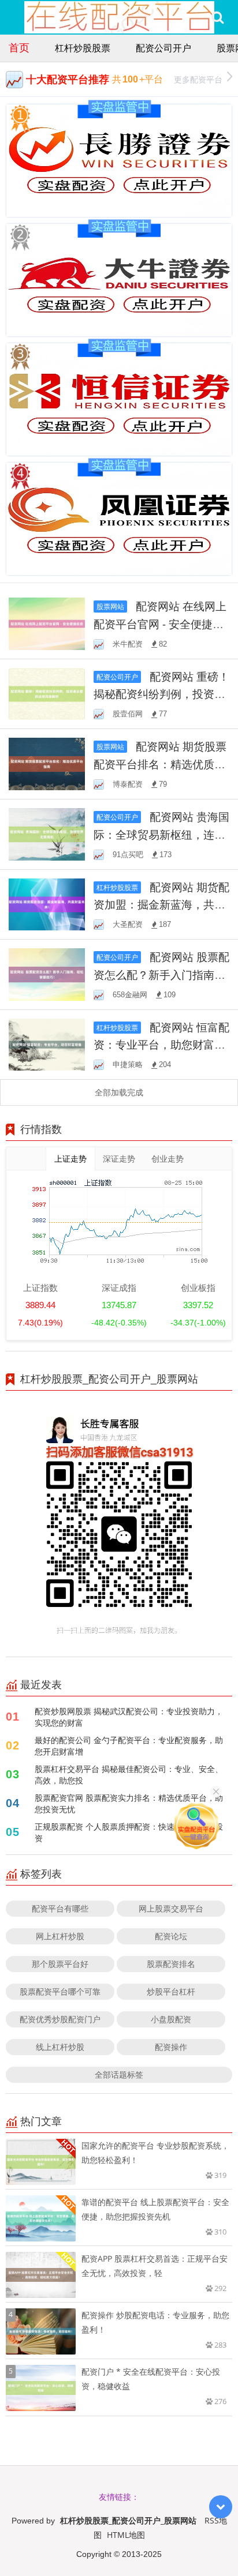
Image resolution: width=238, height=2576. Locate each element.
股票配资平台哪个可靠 (60, 1991)
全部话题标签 (119, 2074)
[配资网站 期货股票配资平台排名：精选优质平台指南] (47, 763)
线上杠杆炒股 (60, 2047)
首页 (19, 47)
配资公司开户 (163, 48)
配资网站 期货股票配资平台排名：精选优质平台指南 (160, 764)
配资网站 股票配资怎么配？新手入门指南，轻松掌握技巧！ (161, 974)
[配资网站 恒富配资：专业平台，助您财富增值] (47, 1044)
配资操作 (171, 2047)
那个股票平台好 (60, 1964)
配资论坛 (171, 1936)
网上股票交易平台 (171, 1908)
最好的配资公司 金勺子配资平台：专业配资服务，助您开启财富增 (129, 1746)
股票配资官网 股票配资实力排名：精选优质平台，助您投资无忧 (129, 1803)
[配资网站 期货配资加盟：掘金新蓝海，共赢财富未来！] (47, 904)
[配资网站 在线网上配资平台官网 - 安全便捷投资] (47, 623)
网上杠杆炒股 (60, 1936)
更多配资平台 (198, 79)
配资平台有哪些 (60, 1908)
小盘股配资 (171, 2019)
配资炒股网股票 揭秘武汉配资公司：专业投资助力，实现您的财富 (129, 1717)
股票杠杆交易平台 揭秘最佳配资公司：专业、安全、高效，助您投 (129, 1775)
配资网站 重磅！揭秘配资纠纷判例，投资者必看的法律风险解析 (161, 694)
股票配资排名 (171, 1964)
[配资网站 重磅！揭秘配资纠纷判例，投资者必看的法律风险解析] (47, 693)
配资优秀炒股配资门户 (60, 2019)
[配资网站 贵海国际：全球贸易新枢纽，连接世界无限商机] (47, 833)
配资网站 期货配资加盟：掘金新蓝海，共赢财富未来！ (161, 904)
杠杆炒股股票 (83, 48)
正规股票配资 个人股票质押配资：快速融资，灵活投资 (129, 1832)
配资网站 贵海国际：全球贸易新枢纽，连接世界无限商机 (161, 834)
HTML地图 (126, 2535)
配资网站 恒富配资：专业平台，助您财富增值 (161, 1045)
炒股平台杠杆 (171, 1991)
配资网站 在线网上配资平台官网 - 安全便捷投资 (160, 624)
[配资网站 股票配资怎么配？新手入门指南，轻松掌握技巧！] (47, 973)
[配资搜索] (217, 17)
